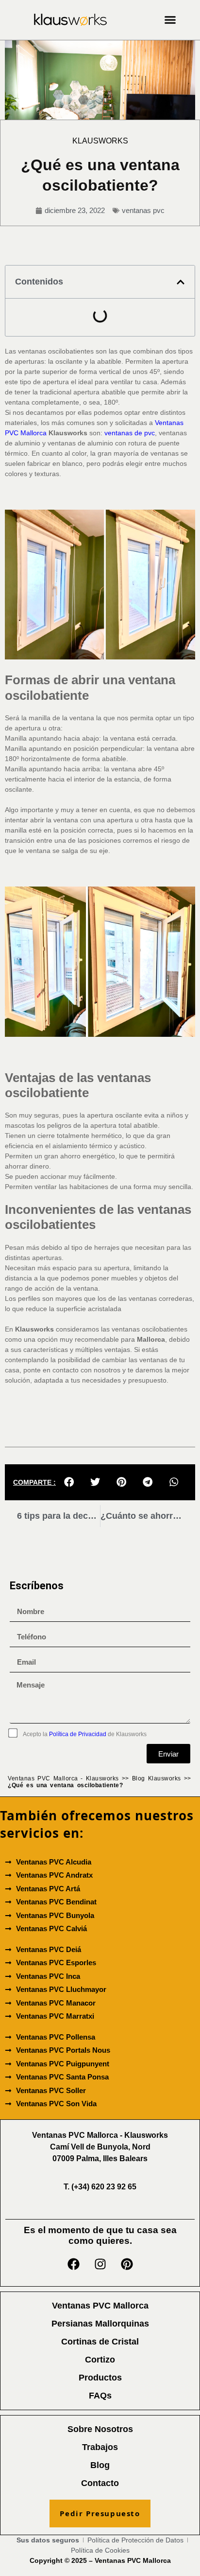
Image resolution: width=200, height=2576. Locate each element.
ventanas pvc (143, 210)
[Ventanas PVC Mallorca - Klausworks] (70, 20)
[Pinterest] (127, 2264)
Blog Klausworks (157, 1778)
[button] (170, 20)
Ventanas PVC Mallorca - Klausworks (63, 1778)
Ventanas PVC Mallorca (133, 2560)
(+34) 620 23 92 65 (100, 2187)
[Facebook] (73, 2264)
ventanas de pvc (130, 433)
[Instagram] (100, 2264)
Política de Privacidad (78, 1734)
